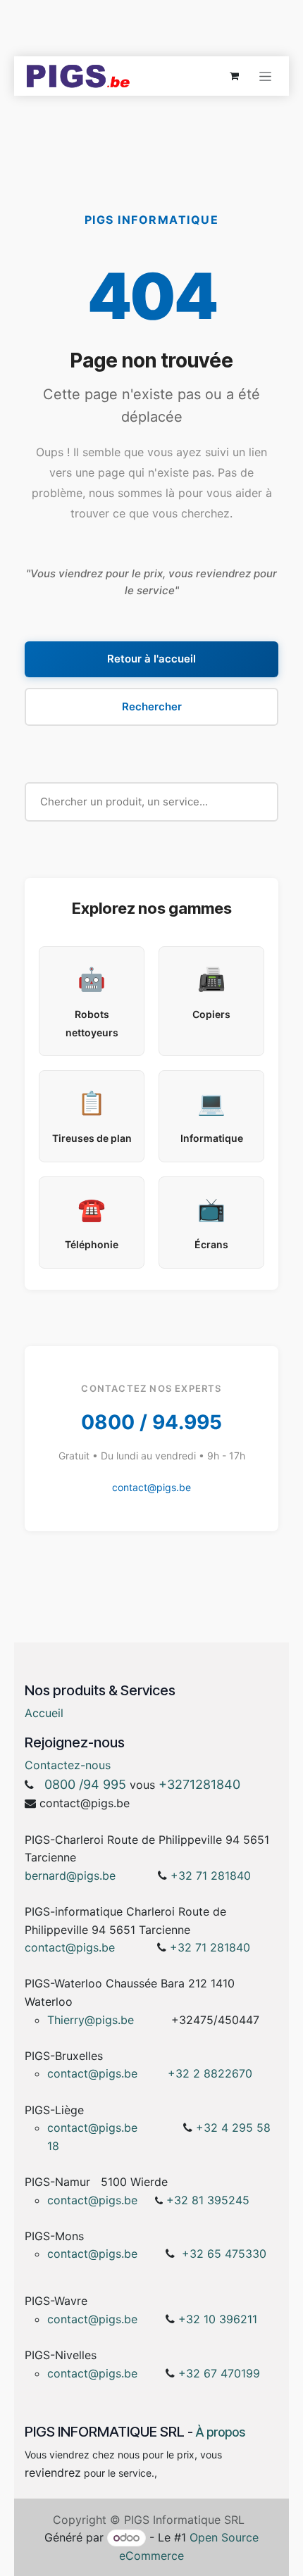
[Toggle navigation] (265, 76)
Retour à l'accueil (151, 659)
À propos (221, 2432)
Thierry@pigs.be (91, 2020)
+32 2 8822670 (210, 2073)
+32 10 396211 (218, 2319)
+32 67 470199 (219, 2373)
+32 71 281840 (211, 1876)
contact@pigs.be (151, 1487)
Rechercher (152, 706)
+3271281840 (199, 1784)
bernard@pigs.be (70, 1876)
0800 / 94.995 (151, 1422)
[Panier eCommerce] (234, 76)
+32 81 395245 (208, 2200)
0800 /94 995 (85, 1784)
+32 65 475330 (224, 2254)
